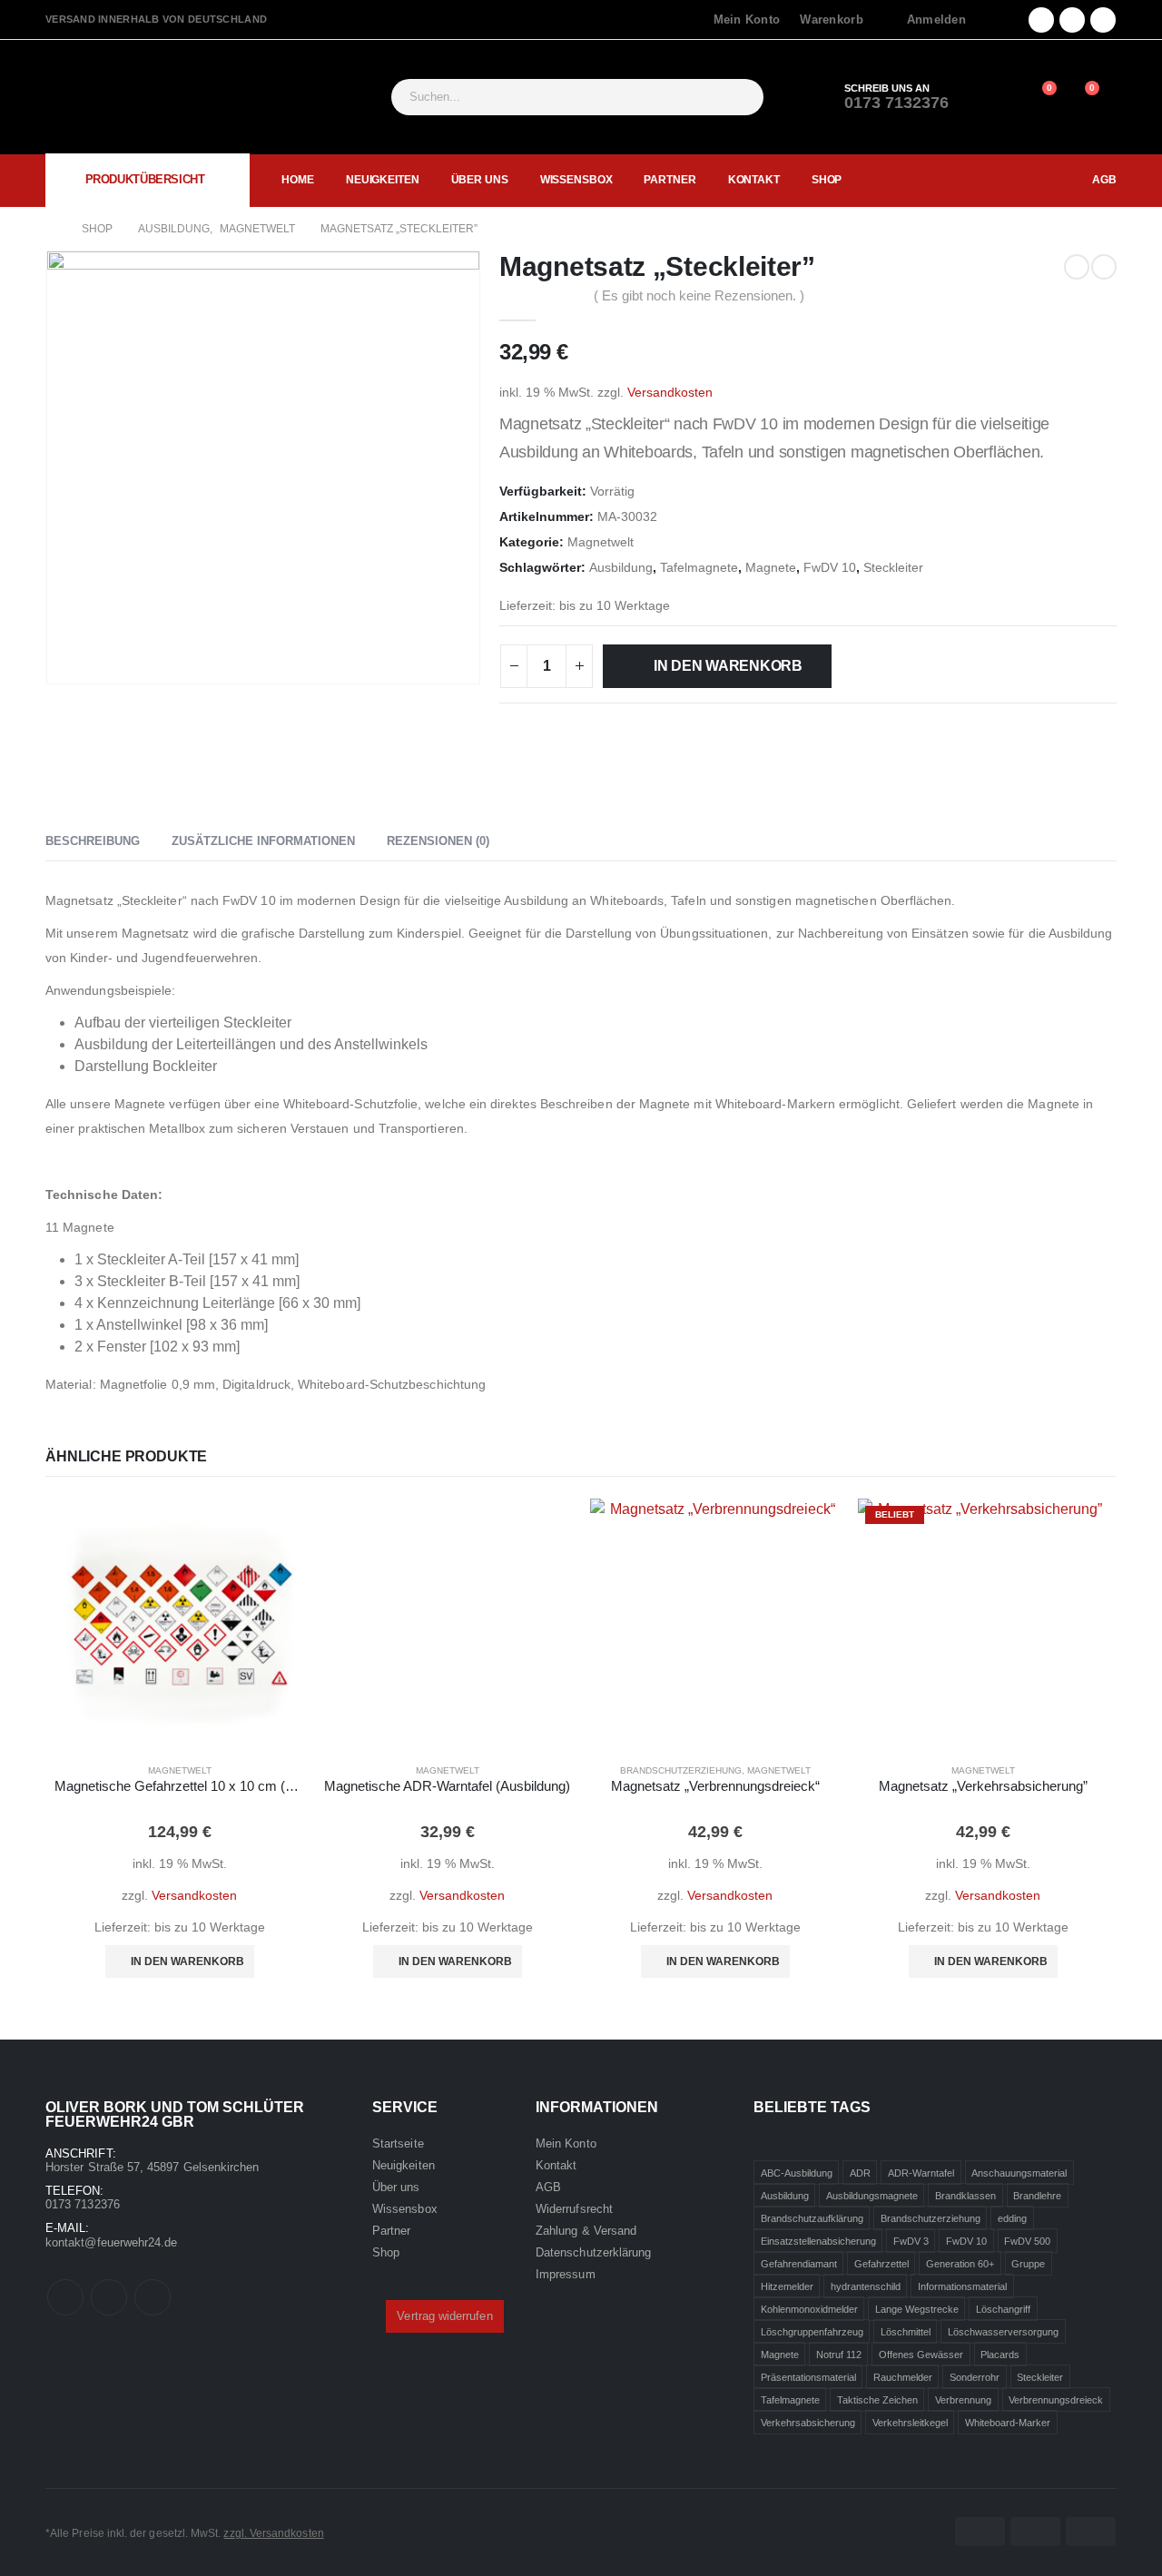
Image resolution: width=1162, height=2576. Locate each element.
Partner (670, 180)
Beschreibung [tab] (93, 841)
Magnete (771, 568)
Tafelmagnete (699, 568)
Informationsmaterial (962, 2286)
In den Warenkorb (728, 666)
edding (1012, 2217)
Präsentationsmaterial (808, 2376)
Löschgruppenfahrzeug (812, 2331)
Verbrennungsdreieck (1056, 2399)
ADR (860, 2172)
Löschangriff (1003, 2308)
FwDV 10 (830, 568)
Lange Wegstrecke (917, 2308)
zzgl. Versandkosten (273, 2533)
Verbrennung (963, 2399)
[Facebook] (1041, 20)
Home (298, 180)
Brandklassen (965, 2195)
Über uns (480, 180)
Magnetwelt (601, 542)
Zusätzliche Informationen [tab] (263, 841)
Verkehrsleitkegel (910, 2422)
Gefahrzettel (881, 2263)
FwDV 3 (911, 2240)
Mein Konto (747, 20)
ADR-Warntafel (921, 2172)
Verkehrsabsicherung (808, 2422)
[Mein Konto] (997, 97)
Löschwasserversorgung (1003, 2331)
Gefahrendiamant (799, 2263)
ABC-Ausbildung (797, 2172)
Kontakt (754, 180)
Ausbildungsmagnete (872, 2195)
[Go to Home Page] (51, 229)
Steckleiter (893, 568)
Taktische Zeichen (877, 2399)
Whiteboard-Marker (1008, 2422)
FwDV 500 (1027, 2240)
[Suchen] (738, 97)
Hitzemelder (787, 2286)
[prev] (1077, 267)
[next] (1104, 267)
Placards (1000, 2354)
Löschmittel (906, 2331)
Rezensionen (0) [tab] (438, 841)
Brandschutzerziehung (681, 1770)
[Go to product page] (179, 1623)
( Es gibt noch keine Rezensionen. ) (699, 296)
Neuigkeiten (383, 180)
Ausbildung (621, 568)
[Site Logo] (136, 97)
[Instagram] (1103, 20)
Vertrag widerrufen (444, 2316)
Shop (827, 180)
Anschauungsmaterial (1019, 2172)
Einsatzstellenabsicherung (818, 2240)
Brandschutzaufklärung (812, 2217)
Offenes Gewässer (921, 2354)
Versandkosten (670, 392)
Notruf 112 (839, 2354)
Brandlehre (1037, 2195)
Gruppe (1028, 2263)
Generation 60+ (960, 2263)
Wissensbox (576, 180)
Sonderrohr (975, 2376)
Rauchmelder (903, 2376)
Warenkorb (831, 20)
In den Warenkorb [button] (187, 1961)
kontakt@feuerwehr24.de (111, 2242)
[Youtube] (1072, 20)
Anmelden (936, 20)
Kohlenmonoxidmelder (809, 2308)
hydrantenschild (866, 2286)
